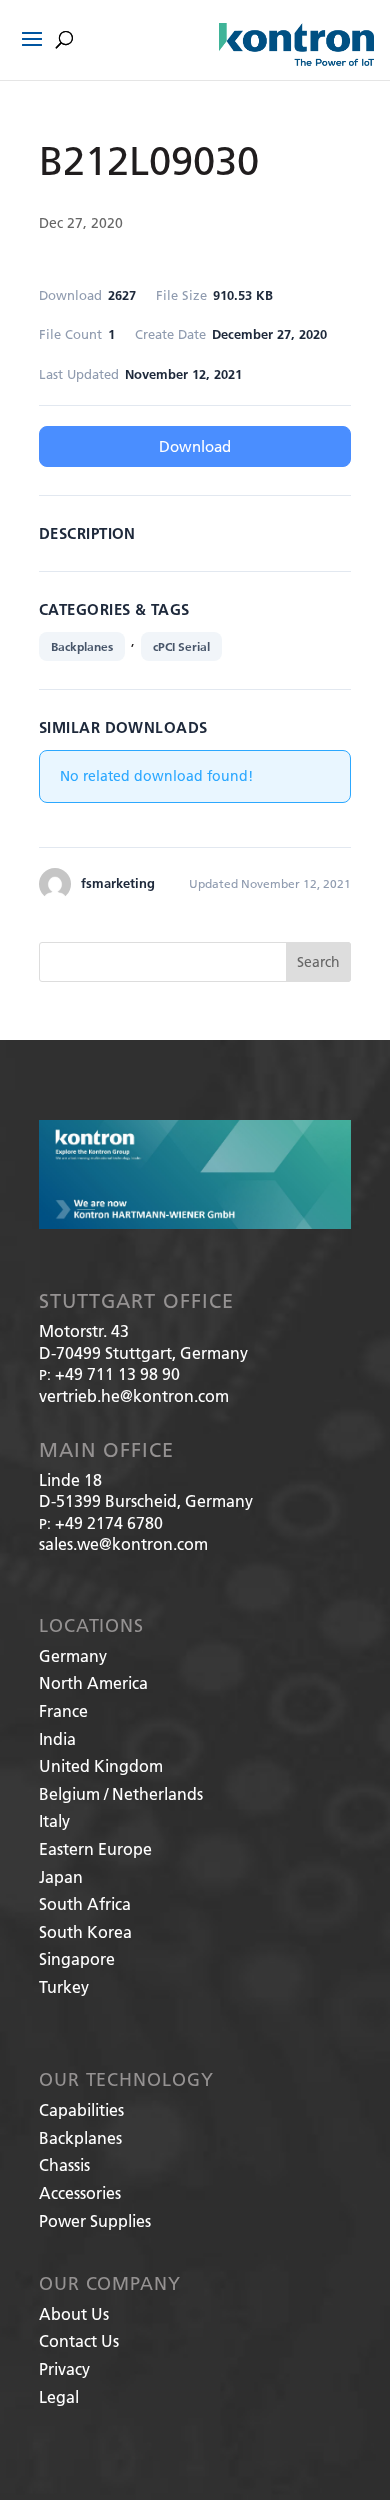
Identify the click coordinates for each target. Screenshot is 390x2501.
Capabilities (81, 2109)
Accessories (80, 2192)
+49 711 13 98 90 (117, 1373)
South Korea (85, 1931)
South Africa (85, 1903)
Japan (61, 1876)
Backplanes (82, 646)
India (57, 1738)
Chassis (64, 2164)
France (63, 1710)
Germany (73, 1655)
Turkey (64, 1986)
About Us (74, 2313)
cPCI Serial (181, 646)
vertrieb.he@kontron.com (134, 1395)
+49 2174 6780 (109, 1522)
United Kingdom (101, 1765)
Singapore (77, 1958)
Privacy (64, 2368)
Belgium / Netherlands (121, 1793)
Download (195, 446)
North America (93, 1682)
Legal (59, 2396)
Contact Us (79, 2340)
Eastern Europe (95, 1848)
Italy (54, 1820)
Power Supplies (95, 2220)
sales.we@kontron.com (123, 1543)
